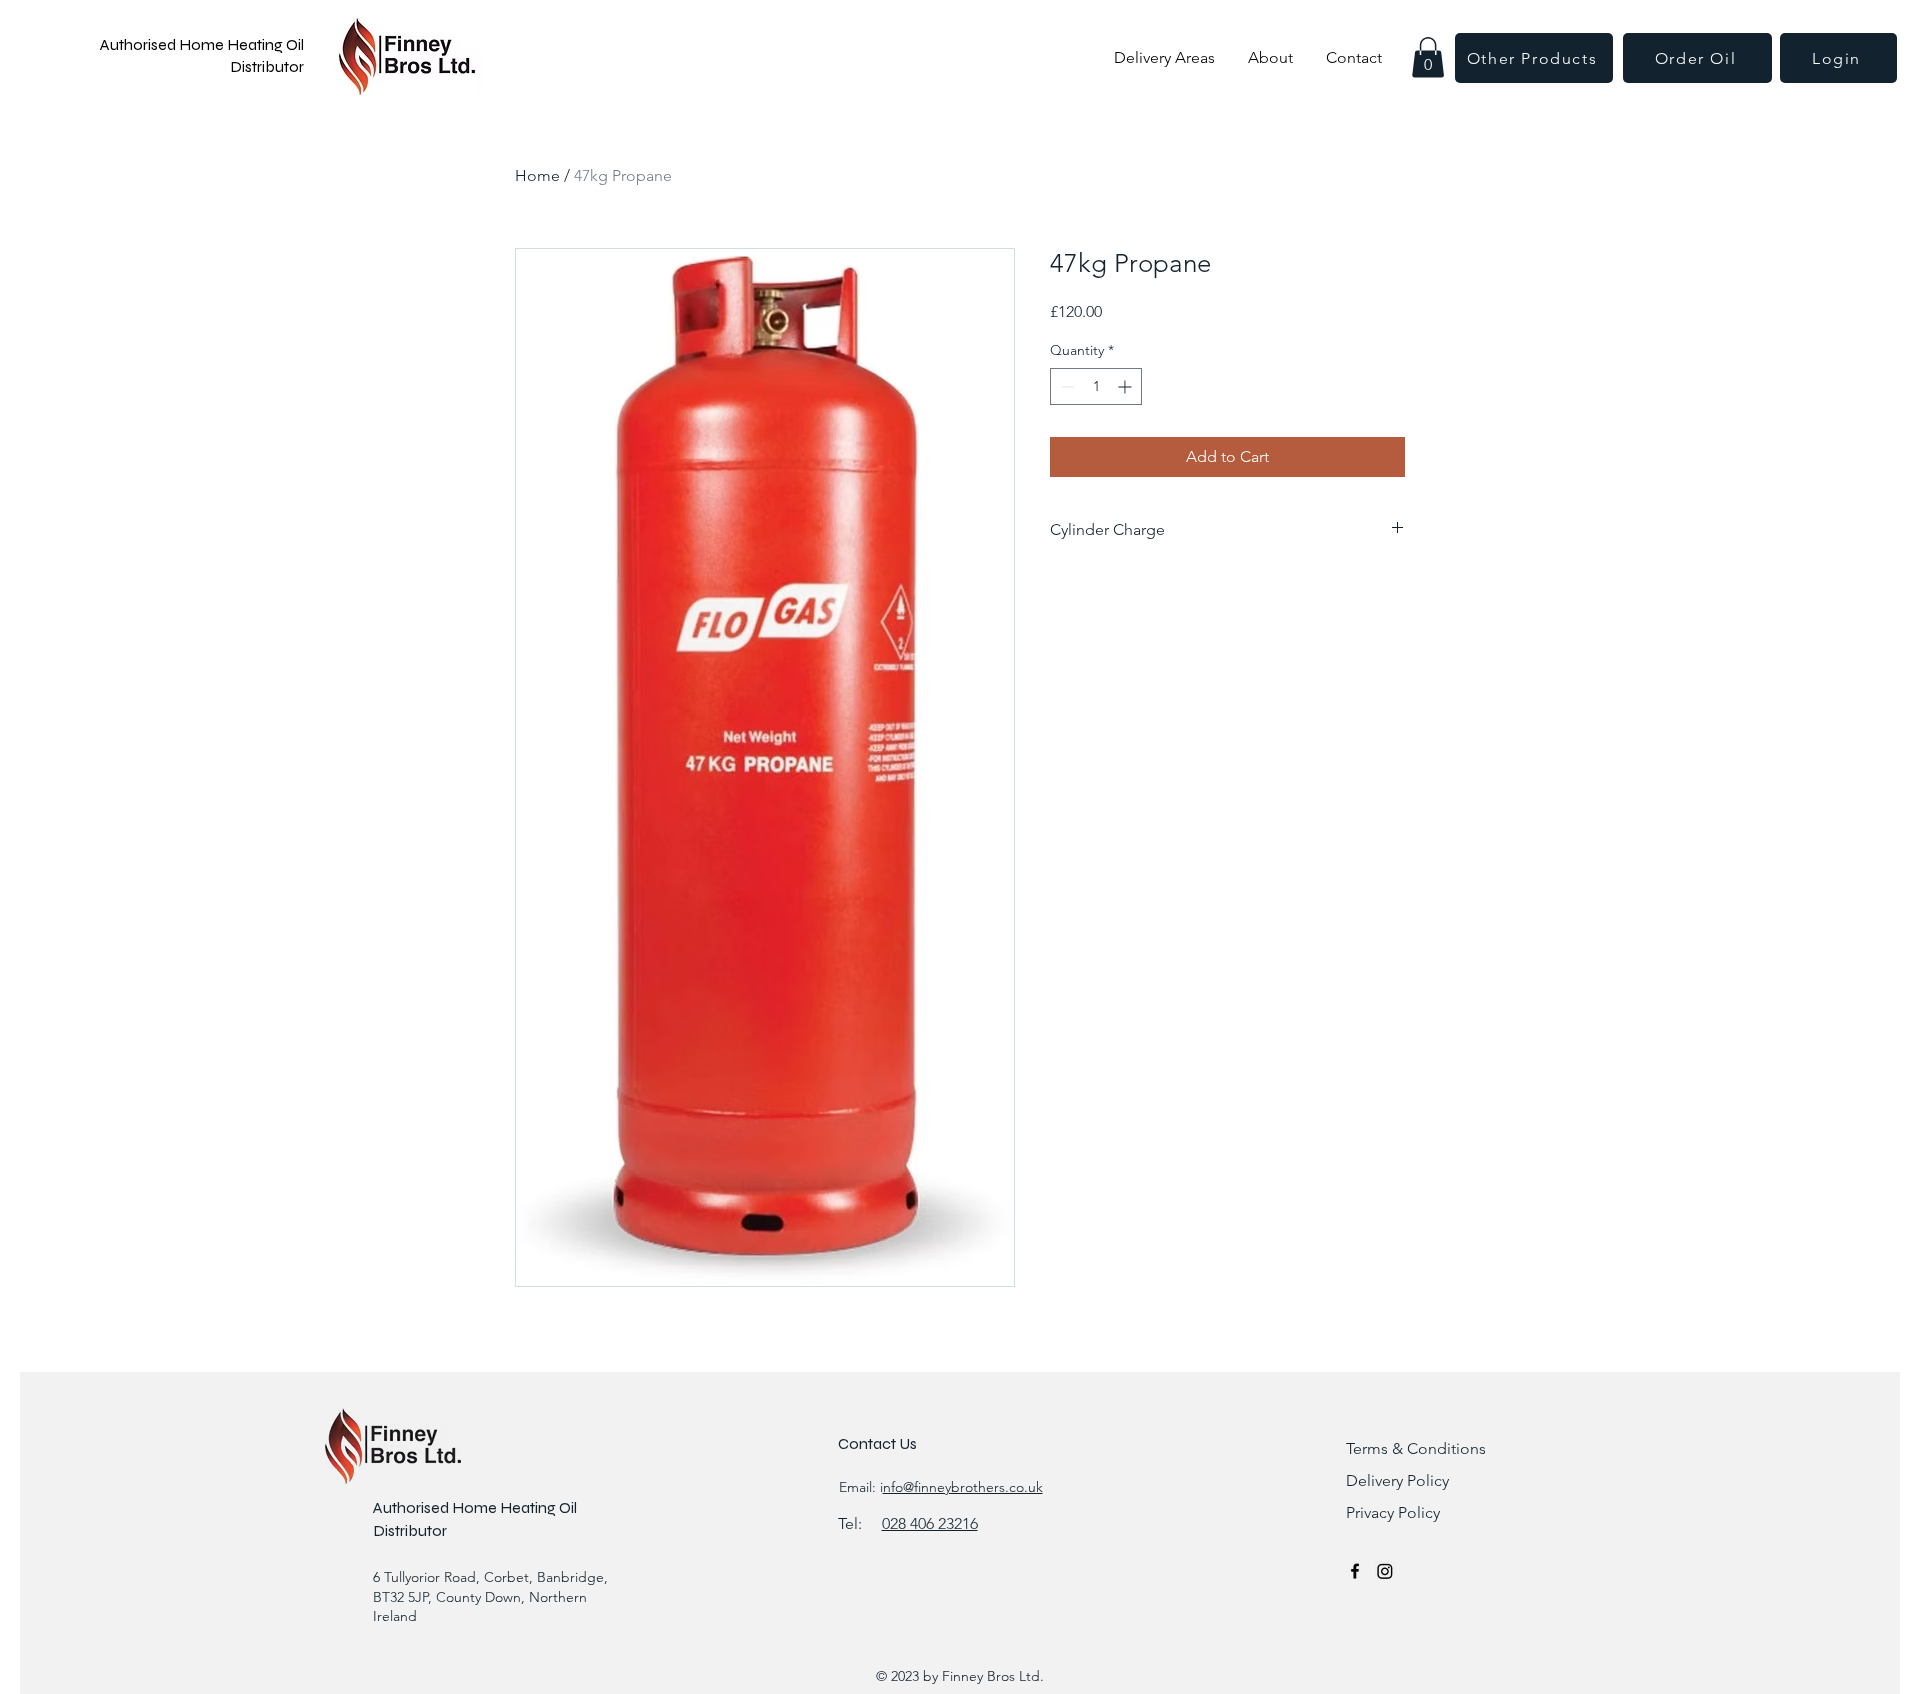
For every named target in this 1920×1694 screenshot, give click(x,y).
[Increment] (1126, 386)
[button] (1428, 57)
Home (537, 175)
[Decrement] (1065, 386)
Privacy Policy (1393, 1512)
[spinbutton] (1096, 386)
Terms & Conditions (1416, 1448)
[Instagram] (1385, 1571)
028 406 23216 (930, 1523)
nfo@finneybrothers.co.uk (963, 1487)
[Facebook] (1355, 1571)
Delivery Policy (1397, 1480)
